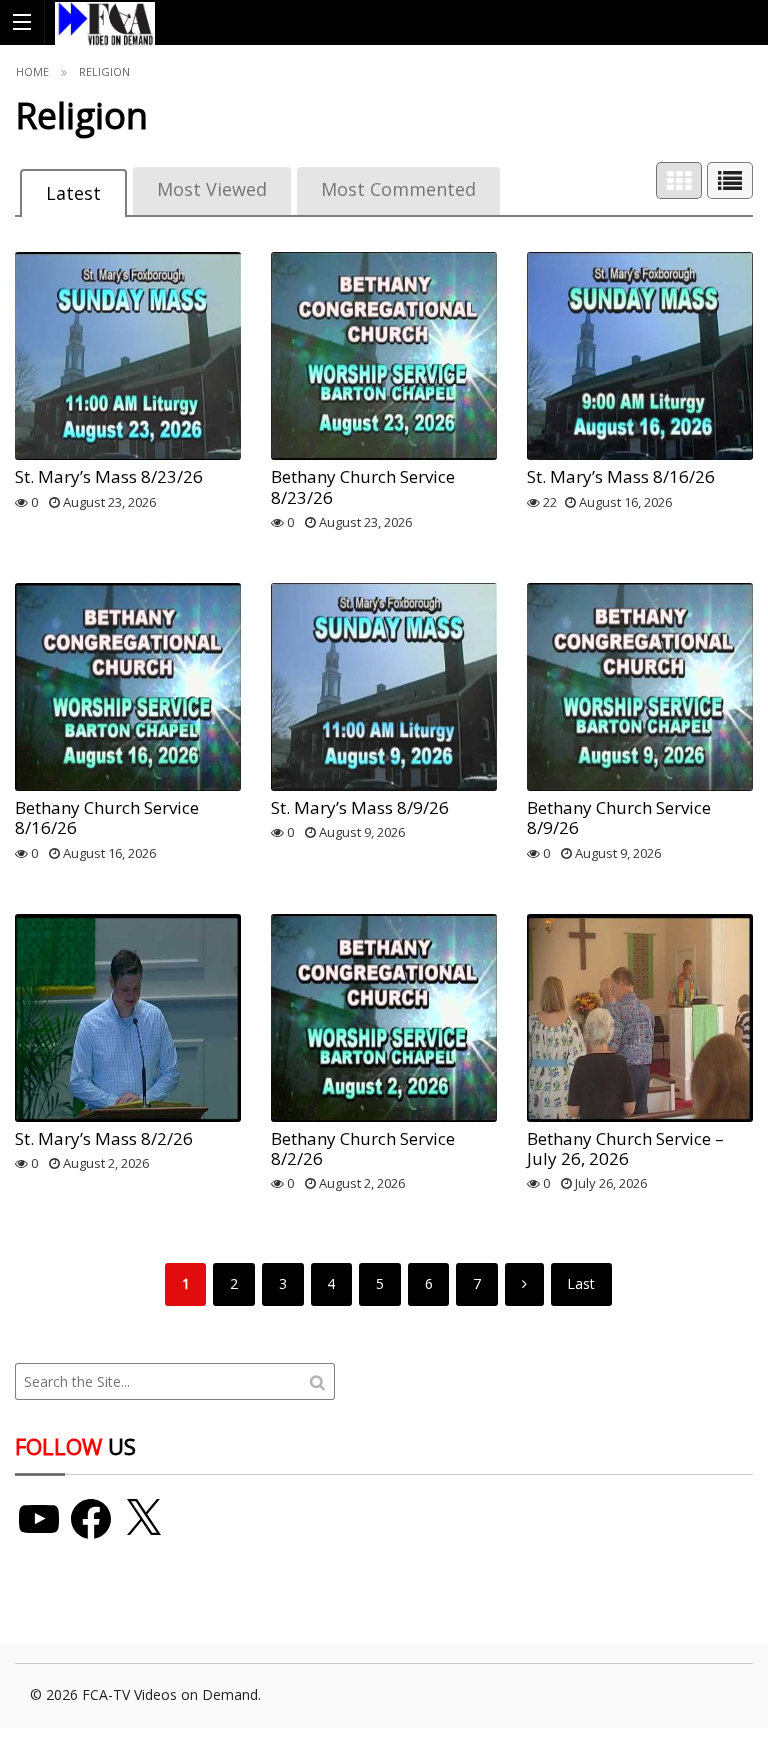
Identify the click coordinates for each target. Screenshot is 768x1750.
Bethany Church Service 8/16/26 (107, 817)
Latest (73, 193)
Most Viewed (212, 189)
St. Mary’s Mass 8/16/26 (621, 476)
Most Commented (398, 189)
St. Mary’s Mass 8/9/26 (360, 807)
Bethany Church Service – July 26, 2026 (625, 1148)
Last (581, 1283)
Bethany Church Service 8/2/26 (363, 1148)
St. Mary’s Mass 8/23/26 (109, 476)
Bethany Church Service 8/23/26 (363, 486)
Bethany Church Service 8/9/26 (619, 817)
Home (32, 71)
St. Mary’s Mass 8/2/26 (104, 1138)
